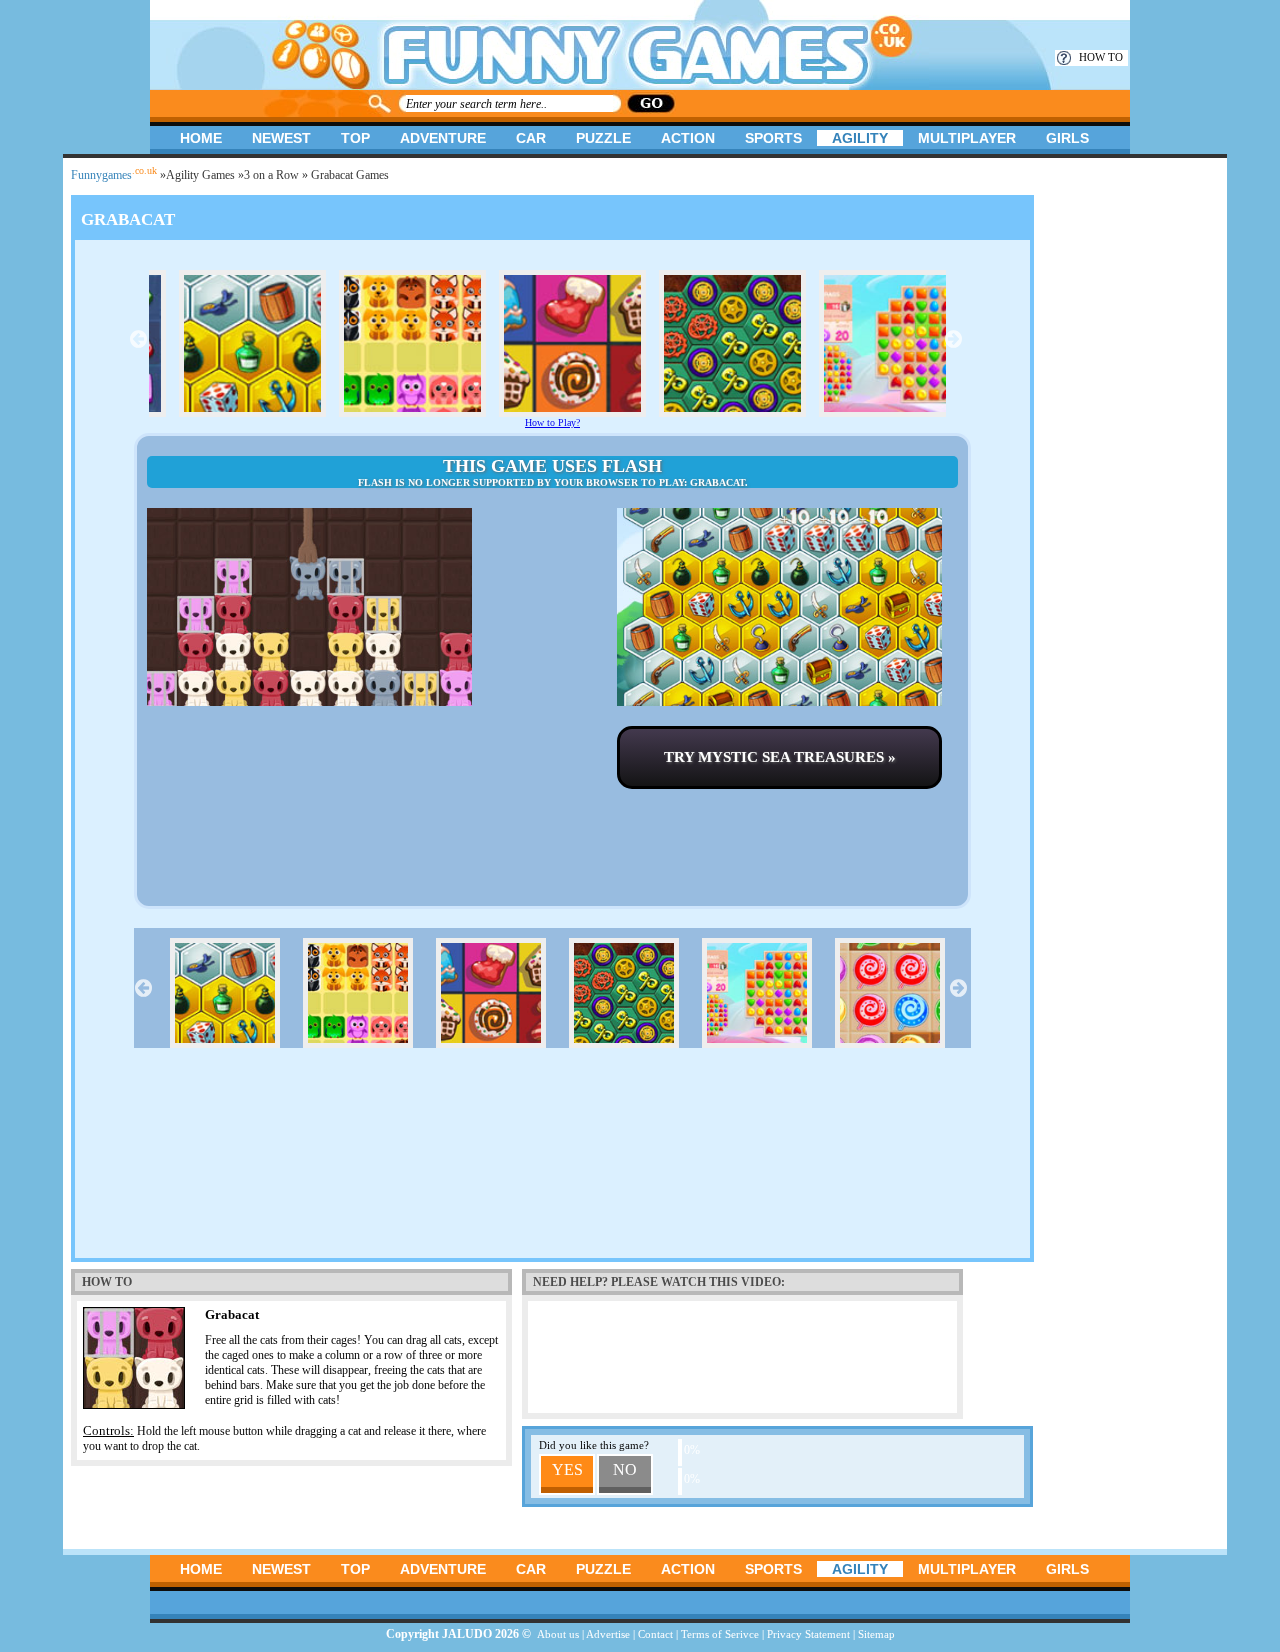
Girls (1067, 138)
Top (355, 138)
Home (201, 138)
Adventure (443, 138)
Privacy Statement (808, 1634)
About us (558, 1634)
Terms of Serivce (720, 1634)
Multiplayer (967, 138)
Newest (281, 138)
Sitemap (876, 1634)
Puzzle (603, 138)
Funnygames (114, 175)
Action (688, 138)
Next (953, 339)
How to (1101, 57)
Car (531, 138)
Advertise (608, 1634)
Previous (139, 339)
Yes (567, 1469)
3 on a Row (271, 175)
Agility (860, 138)
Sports (773, 138)
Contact (655, 1634)
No (625, 1469)
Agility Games (200, 175)
